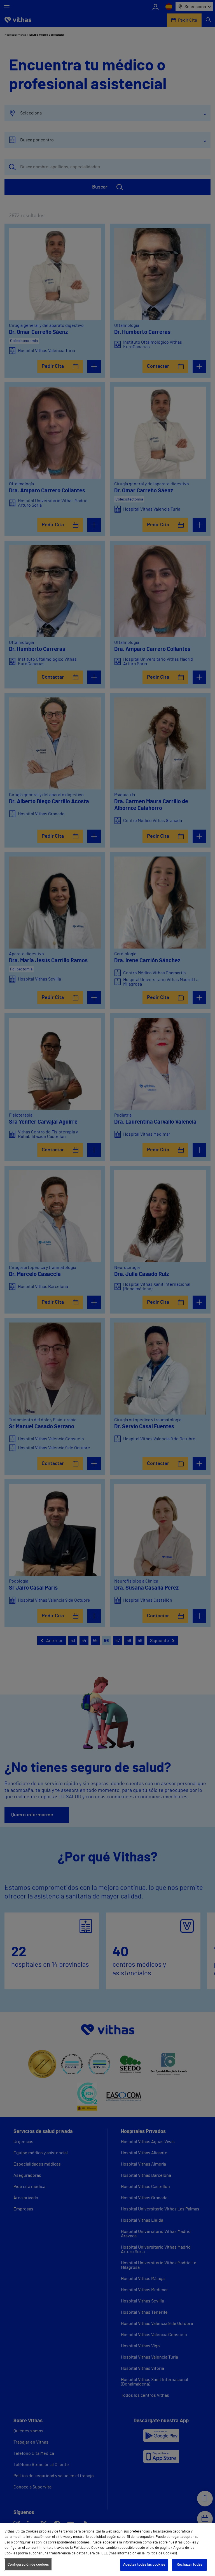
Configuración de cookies (28, 2565)
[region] (107, 2550)
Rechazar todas (189, 2565)
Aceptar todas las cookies (144, 2565)
